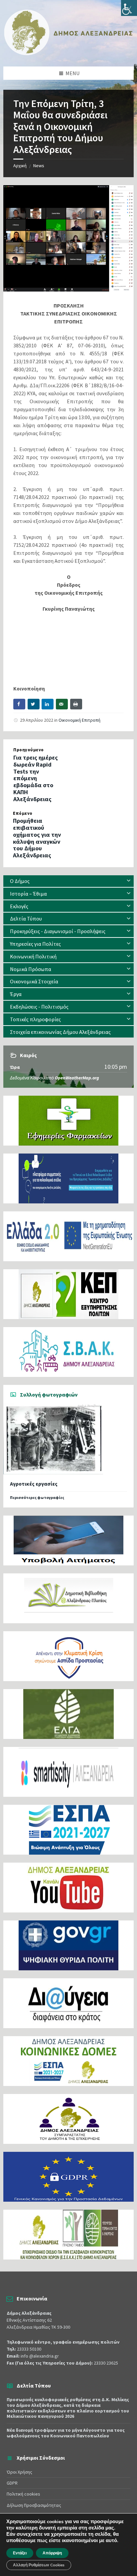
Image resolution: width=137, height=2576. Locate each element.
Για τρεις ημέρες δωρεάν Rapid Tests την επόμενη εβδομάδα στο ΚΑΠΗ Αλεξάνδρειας (36, 778)
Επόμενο (23, 813)
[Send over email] (62, 704)
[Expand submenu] (129, 881)
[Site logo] (68, 54)
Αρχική (20, 166)
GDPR (12, 2483)
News (39, 166)
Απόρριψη (52, 2553)
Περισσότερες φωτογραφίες (37, 1497)
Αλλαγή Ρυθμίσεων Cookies (39, 2565)
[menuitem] (68, 881)
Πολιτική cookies (23, 2494)
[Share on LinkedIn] (48, 704)
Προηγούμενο (29, 750)
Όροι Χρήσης (19, 2472)
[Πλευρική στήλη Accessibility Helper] (129, 8)
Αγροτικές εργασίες (34, 1484)
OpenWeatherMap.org (77, 1078)
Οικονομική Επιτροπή (79, 720)
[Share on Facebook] (19, 704)
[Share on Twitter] (34, 704)
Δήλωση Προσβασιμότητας (34, 2505)
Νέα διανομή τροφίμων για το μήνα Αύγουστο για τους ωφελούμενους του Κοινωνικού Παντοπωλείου (66, 2433)
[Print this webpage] (76, 704)
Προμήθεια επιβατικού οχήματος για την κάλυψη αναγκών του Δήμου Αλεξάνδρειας (37, 838)
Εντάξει (20, 2553)
